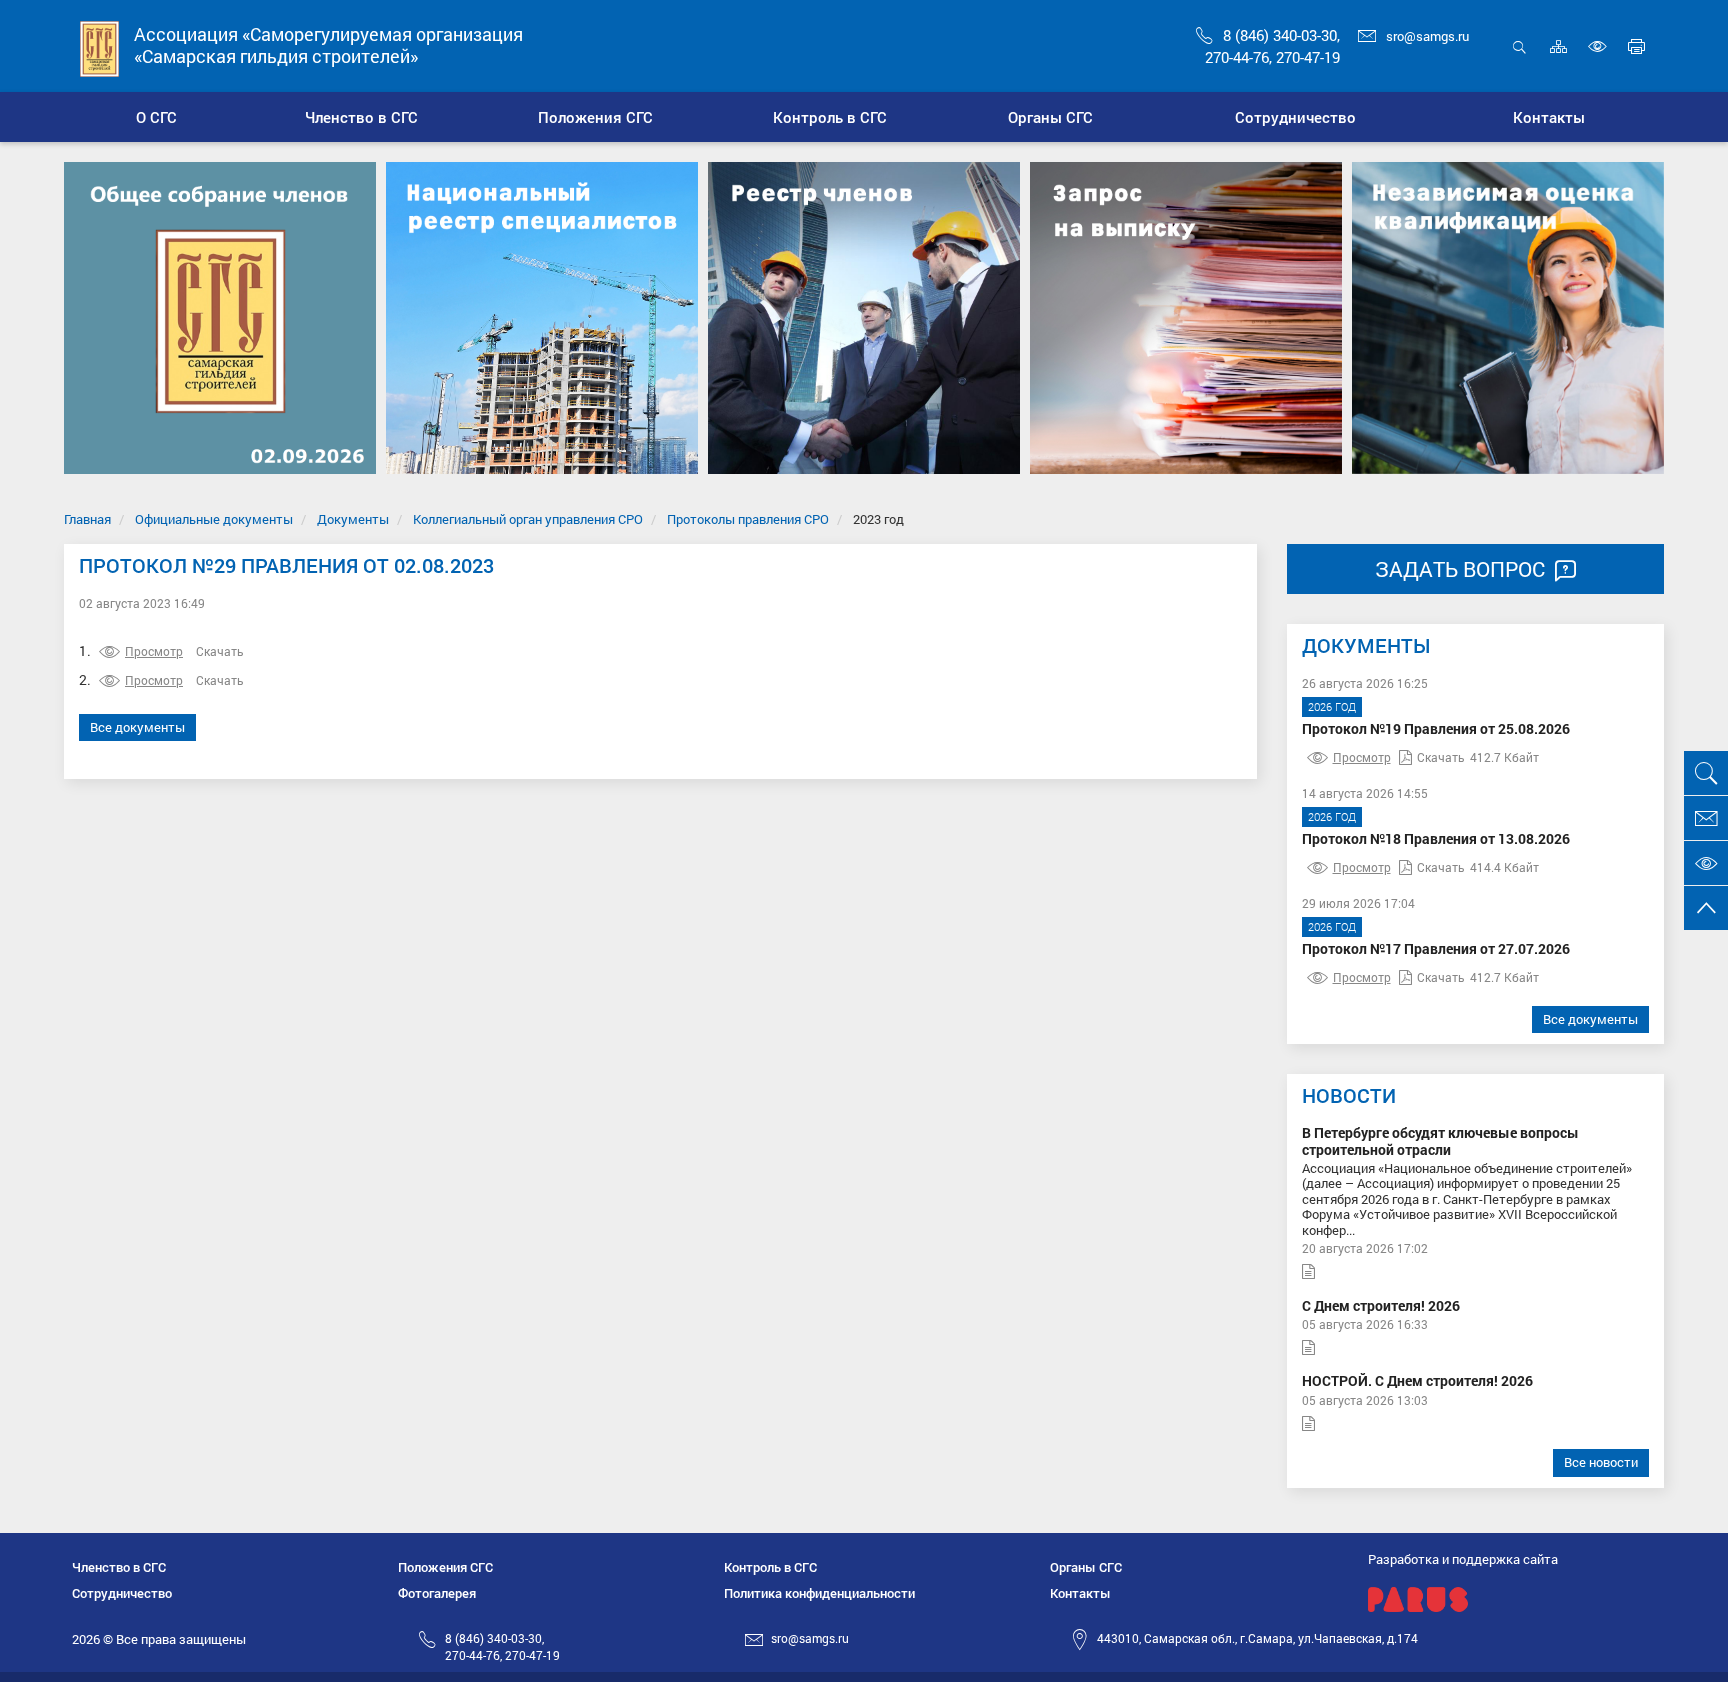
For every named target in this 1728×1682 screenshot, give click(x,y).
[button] (362, 117)
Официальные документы (214, 519)
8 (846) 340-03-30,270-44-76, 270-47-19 (502, 1646)
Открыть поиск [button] (1519, 57)
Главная (87, 519)
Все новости (1601, 1462)
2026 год (1332, 706)
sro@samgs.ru (1427, 36)
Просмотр (154, 651)
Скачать (220, 651)
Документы (353, 519)
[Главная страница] (100, 47)
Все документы (137, 727)
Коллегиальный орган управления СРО (528, 519)
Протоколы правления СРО (748, 519)
